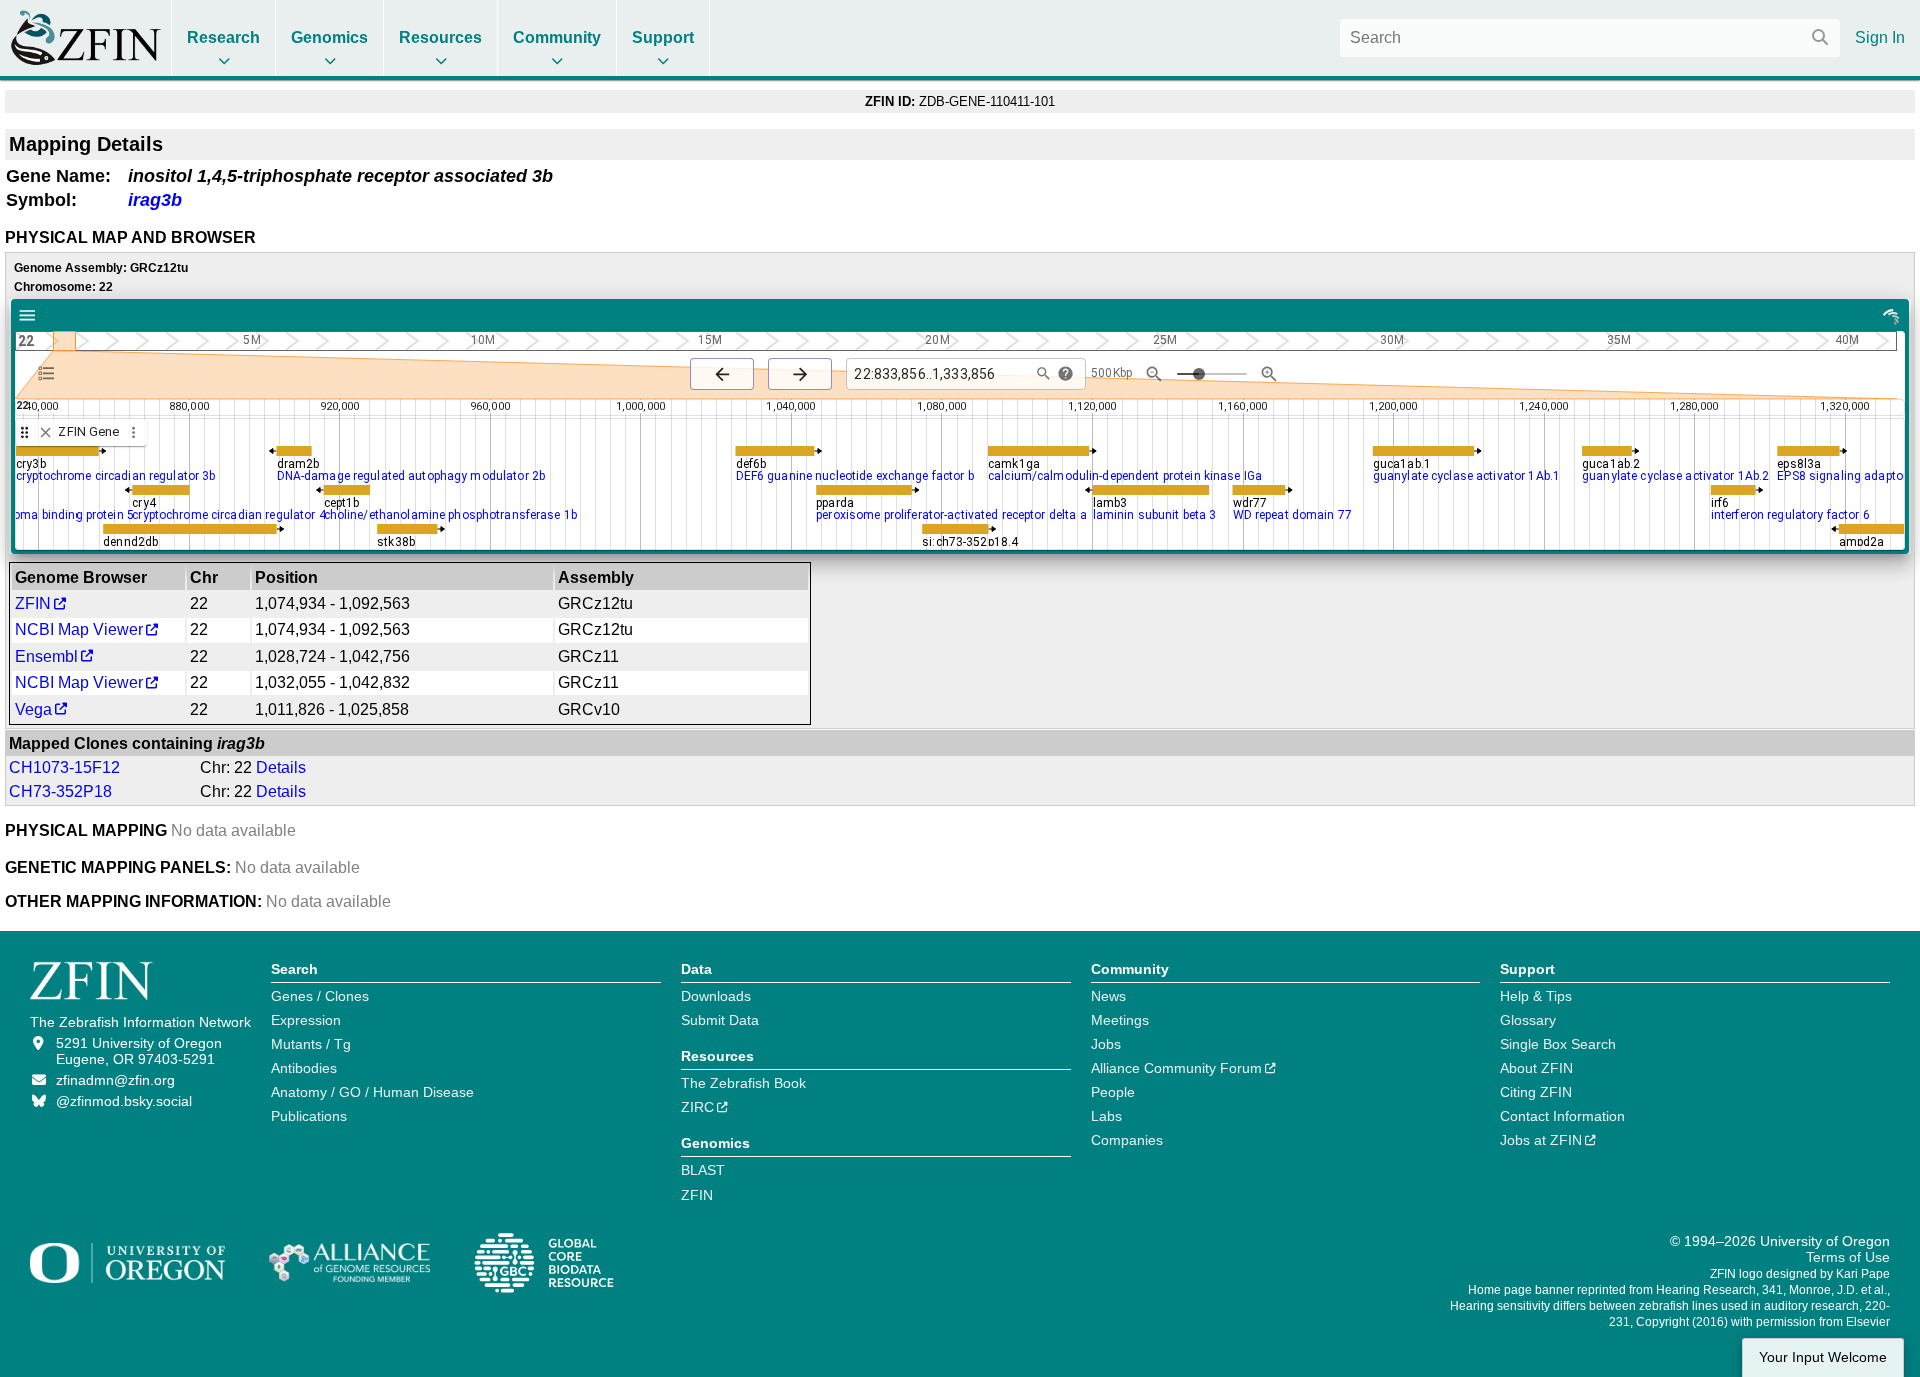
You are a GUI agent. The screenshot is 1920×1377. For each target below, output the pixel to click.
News (1108, 996)
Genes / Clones (320, 996)
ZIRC (697, 1107)
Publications (309, 1116)
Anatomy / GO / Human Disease (372, 1092)
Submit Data (720, 1020)
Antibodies (304, 1068)
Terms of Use (1848, 1257)
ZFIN (33, 603)
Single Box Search (1558, 1044)
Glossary (1528, 1020)
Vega (33, 709)
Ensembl (46, 656)
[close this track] (45, 432)
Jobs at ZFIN (1541, 1140)
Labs (1106, 1116)
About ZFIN (1536, 1068)
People (1113, 1092)
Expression (306, 1020)
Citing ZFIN (1536, 1092)
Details (281, 767)
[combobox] (1590, 38)
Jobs (1106, 1044)
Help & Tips (1536, 996)
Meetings (1120, 1020)
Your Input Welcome (1823, 1357)
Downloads (716, 996)
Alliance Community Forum (1176, 1068)
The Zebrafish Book (743, 1083)
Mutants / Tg (311, 1044)
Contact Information (1562, 1116)
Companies (1127, 1140)
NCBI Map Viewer (79, 629)
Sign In (1880, 37)
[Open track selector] (50, 373)
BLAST (703, 1170)
